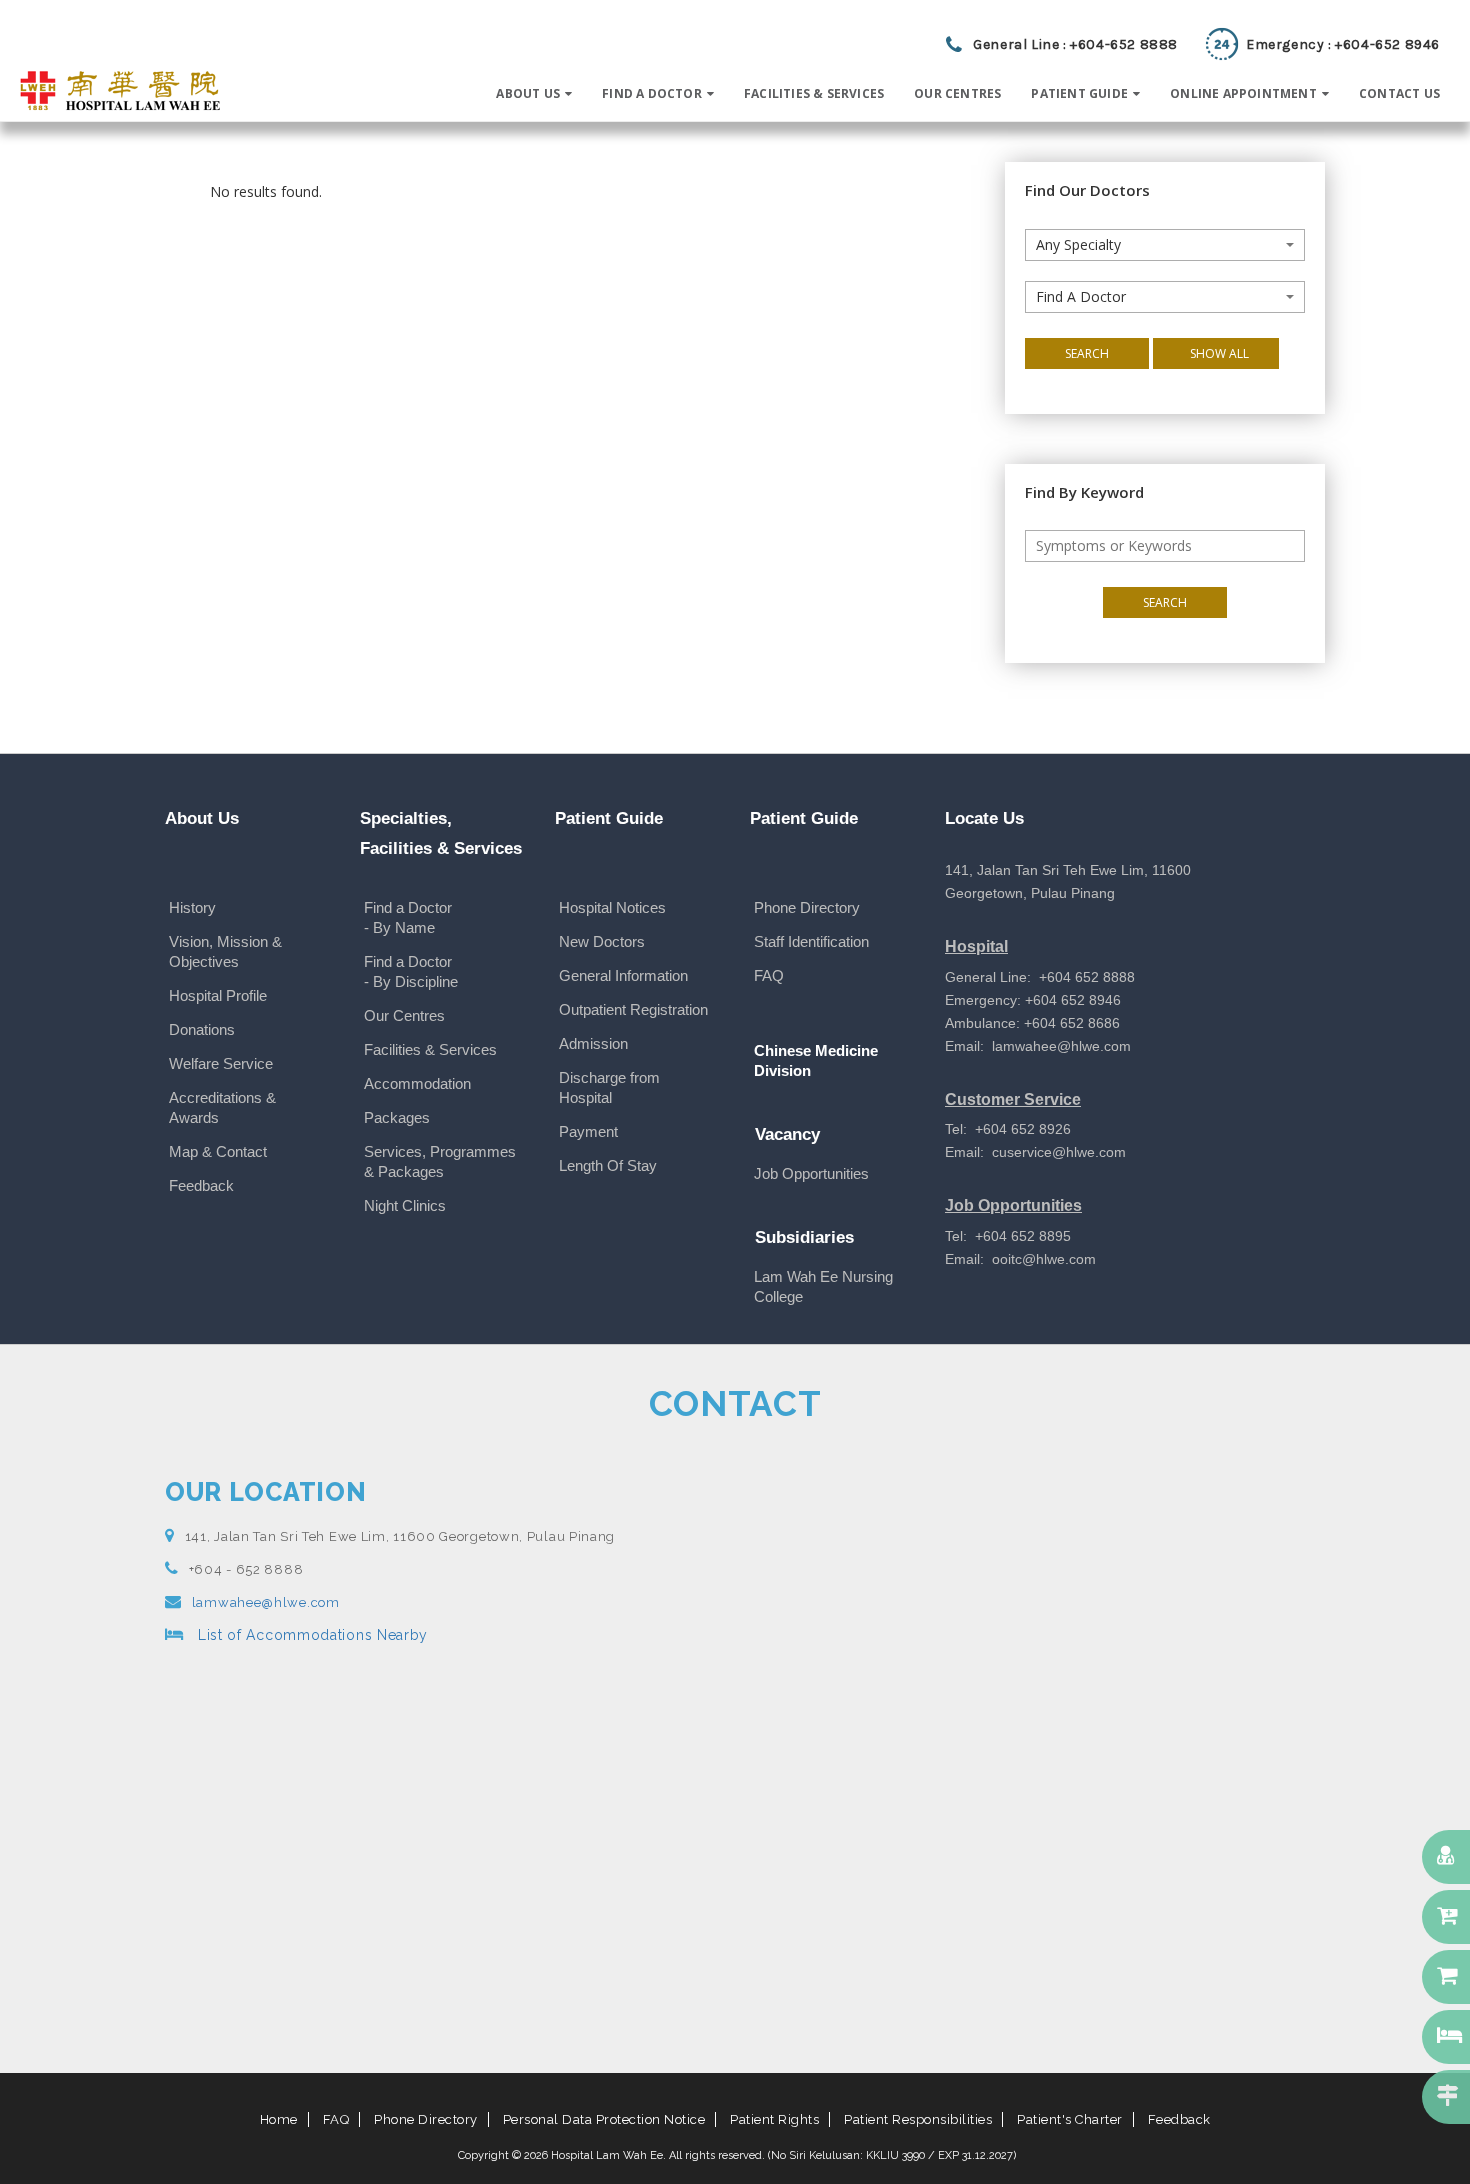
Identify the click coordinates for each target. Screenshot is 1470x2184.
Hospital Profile (218, 995)
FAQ (769, 975)
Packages (397, 1117)
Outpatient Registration (633, 1009)
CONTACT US (1399, 93)
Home (279, 2119)
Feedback (201, 1185)
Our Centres (404, 1015)
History (192, 907)
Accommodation (417, 1083)
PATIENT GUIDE (1079, 93)
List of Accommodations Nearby (310, 1635)
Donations (202, 1029)
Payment (588, 1131)
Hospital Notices (612, 907)
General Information (623, 975)
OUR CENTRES (957, 93)
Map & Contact (218, 1151)
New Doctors (602, 941)
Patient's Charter (1070, 2119)
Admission (593, 1043)
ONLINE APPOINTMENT (1243, 93)
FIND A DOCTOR (652, 93)
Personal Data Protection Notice (604, 2119)
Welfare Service (221, 1063)
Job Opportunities (811, 1173)
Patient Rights (774, 2119)
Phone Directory (807, 907)
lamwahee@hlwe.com (266, 1602)
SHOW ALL (1219, 353)
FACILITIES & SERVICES (814, 93)
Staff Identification (811, 941)
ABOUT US (528, 93)
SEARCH (1087, 353)
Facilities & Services (430, 1049)
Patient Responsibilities (918, 2119)
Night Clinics (405, 1205)
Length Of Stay (608, 1165)
